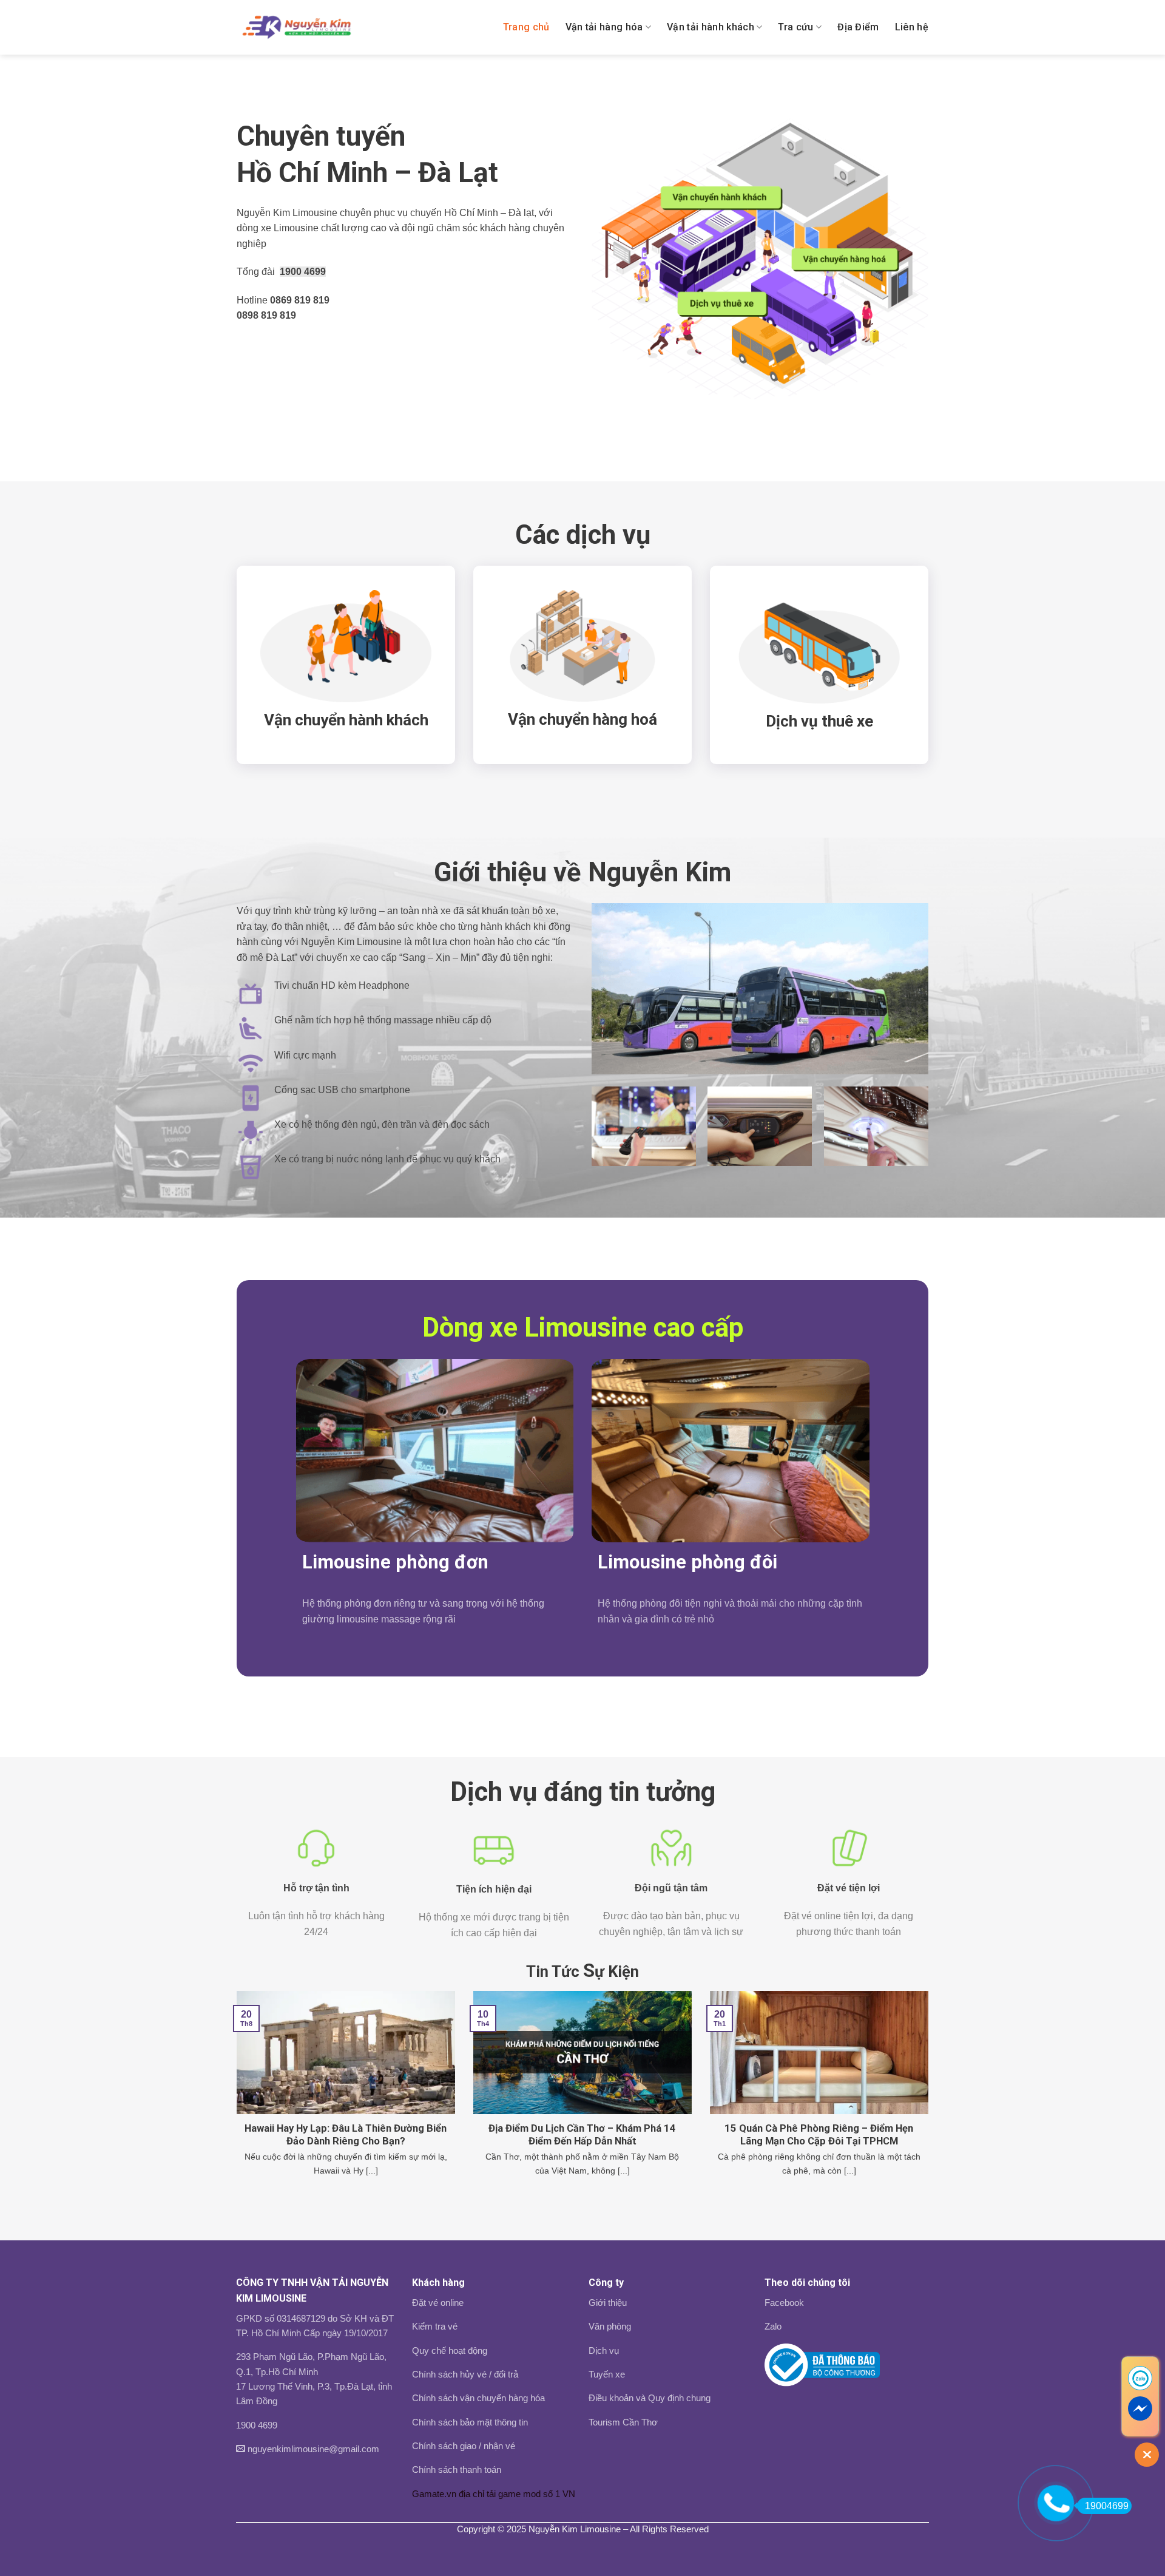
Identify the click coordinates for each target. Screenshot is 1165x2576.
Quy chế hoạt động (450, 2351)
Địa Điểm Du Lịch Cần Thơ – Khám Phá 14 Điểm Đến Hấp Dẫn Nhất (582, 2135)
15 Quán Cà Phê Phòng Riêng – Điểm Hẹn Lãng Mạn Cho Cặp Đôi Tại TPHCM (819, 2135)
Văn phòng (610, 2326)
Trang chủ (526, 27)
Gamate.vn (434, 2494)
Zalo (773, 2326)
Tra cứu (795, 27)
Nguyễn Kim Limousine (575, 2529)
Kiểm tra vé (435, 2326)
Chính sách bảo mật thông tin (470, 2422)
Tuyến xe (607, 2374)
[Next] (931, 2105)
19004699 (1107, 2506)
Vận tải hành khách (711, 27)
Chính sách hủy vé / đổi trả (465, 2374)
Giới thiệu (608, 2303)
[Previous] (234, 2105)
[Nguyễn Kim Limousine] (296, 27)
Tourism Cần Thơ (623, 2422)
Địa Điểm (858, 27)
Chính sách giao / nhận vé (464, 2446)
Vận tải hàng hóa (604, 27)
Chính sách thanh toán (457, 2469)
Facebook (784, 2303)
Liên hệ (912, 27)
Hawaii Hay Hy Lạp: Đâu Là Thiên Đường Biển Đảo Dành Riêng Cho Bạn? (346, 2135)
